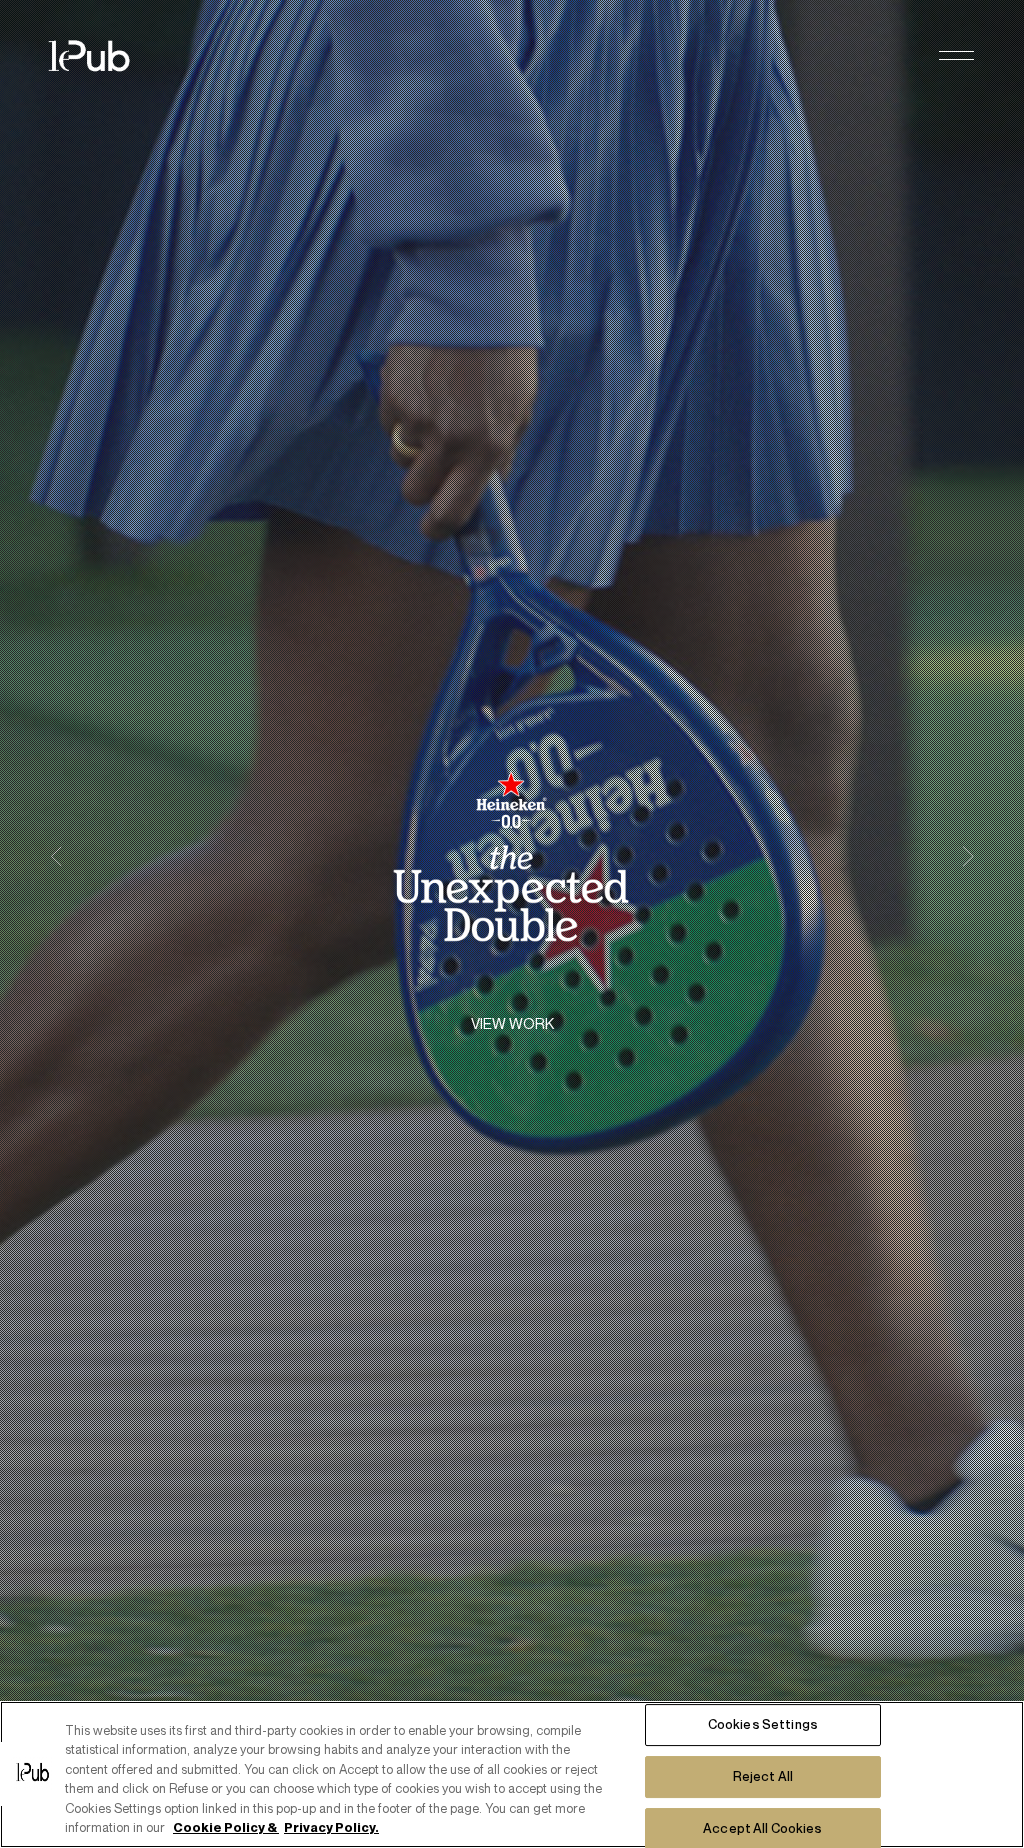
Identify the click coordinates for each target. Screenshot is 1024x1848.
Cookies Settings (763, 1725)
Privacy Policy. (331, 1827)
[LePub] (102, 56)
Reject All (763, 1776)
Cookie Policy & (226, 1827)
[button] (956, 56)
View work (512, 1024)
